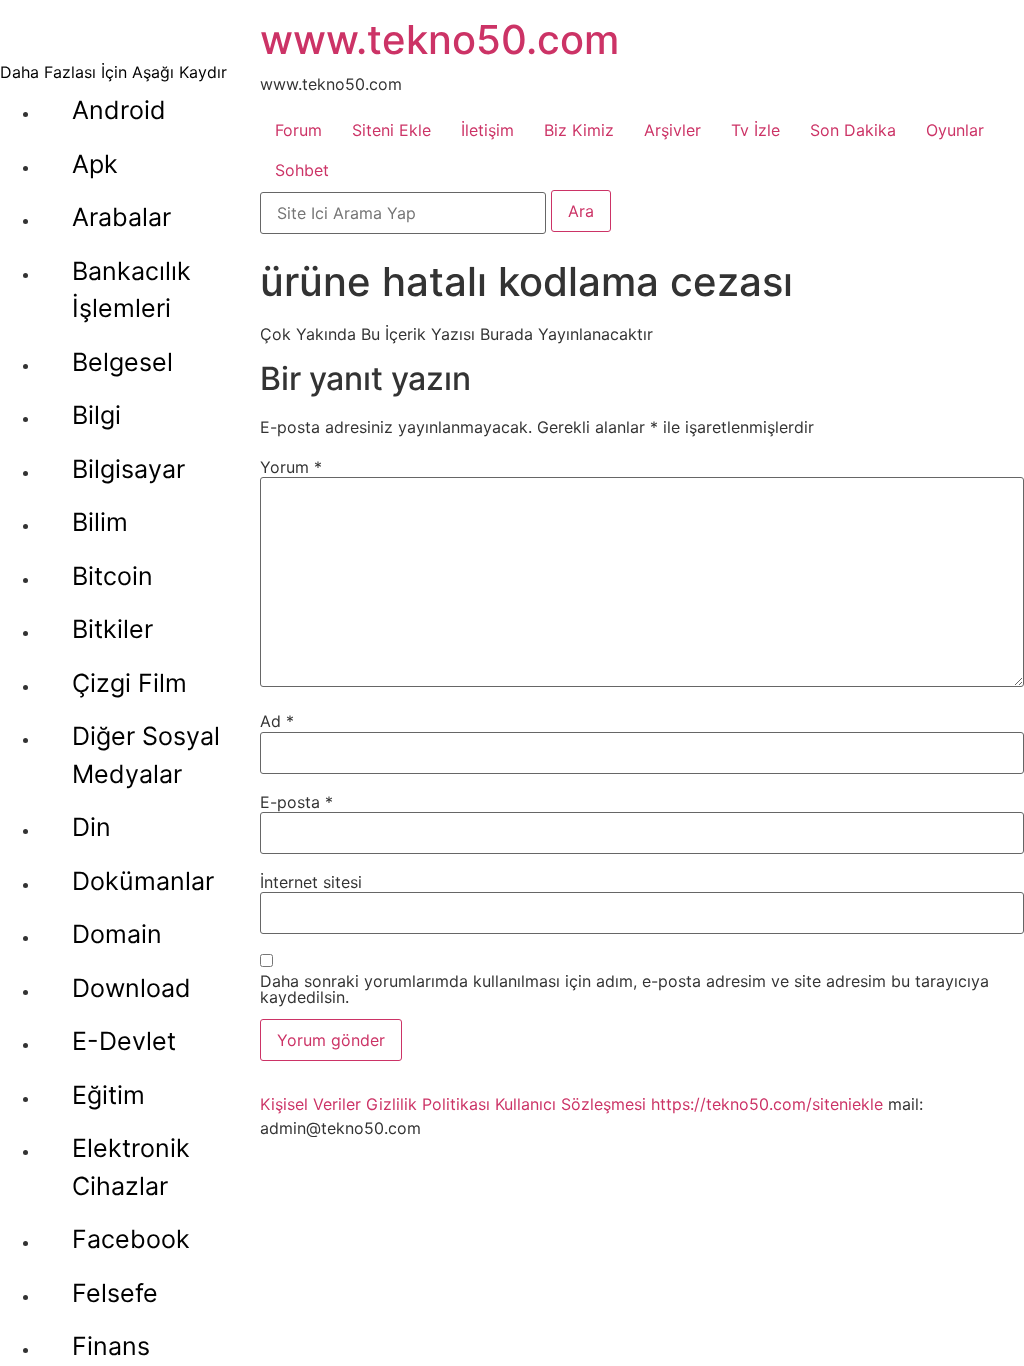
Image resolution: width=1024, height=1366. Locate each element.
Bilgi (96, 415)
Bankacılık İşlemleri (131, 290)
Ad (277, 721)
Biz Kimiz (579, 130)
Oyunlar (955, 130)
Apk (95, 164)
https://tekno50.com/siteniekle (767, 1104)
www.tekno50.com (439, 39)
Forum (298, 130)
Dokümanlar (143, 881)
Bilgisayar (128, 469)
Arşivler (672, 130)
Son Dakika (853, 130)
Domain (117, 934)
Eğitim (108, 1095)
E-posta (296, 802)
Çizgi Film (129, 683)
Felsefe (115, 1293)
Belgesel (122, 362)
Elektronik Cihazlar (131, 1167)
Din (91, 827)
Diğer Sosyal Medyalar (146, 755)
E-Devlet (124, 1041)
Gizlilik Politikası (428, 1104)
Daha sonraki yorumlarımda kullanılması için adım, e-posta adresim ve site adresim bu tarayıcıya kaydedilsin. (624, 989)
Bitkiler (112, 629)
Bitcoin (112, 576)
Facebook (131, 1239)
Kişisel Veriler (310, 1104)
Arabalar (121, 217)
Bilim (100, 522)
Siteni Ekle (391, 130)
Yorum (291, 467)
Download (131, 988)
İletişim (487, 130)
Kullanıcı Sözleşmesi (570, 1104)
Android (119, 110)
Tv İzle (755, 130)
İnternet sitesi (311, 882)
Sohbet (302, 170)
